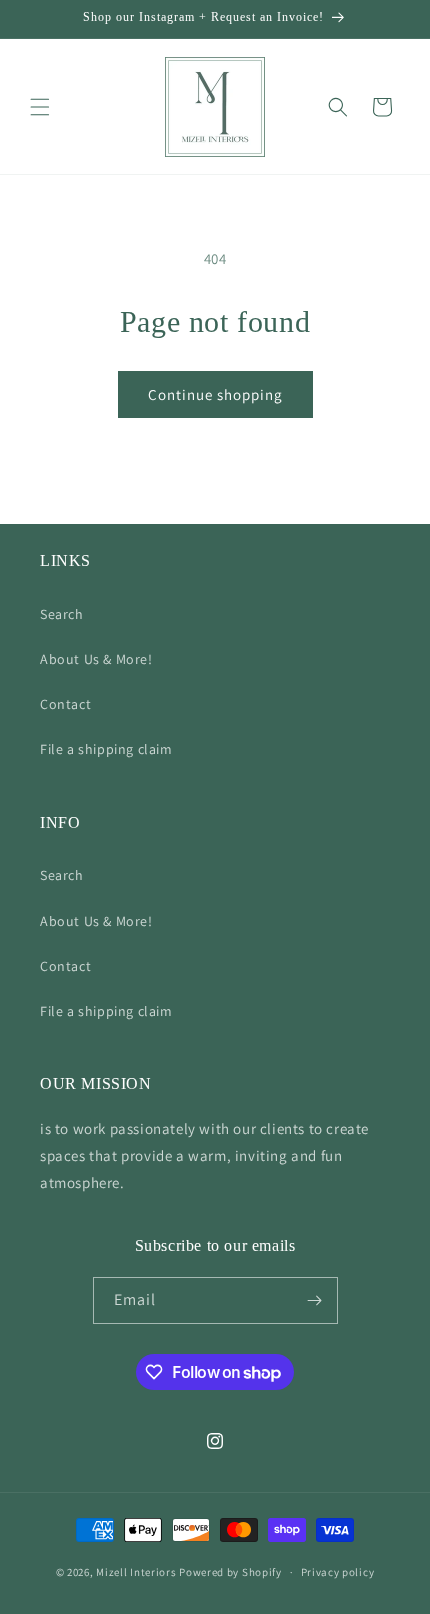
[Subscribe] (315, 1300)
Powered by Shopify (230, 1572)
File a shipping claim (106, 749)
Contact (65, 704)
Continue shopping (215, 394)
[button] (40, 107)
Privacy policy (338, 1572)
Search (62, 614)
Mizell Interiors (136, 1572)
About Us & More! (96, 659)
